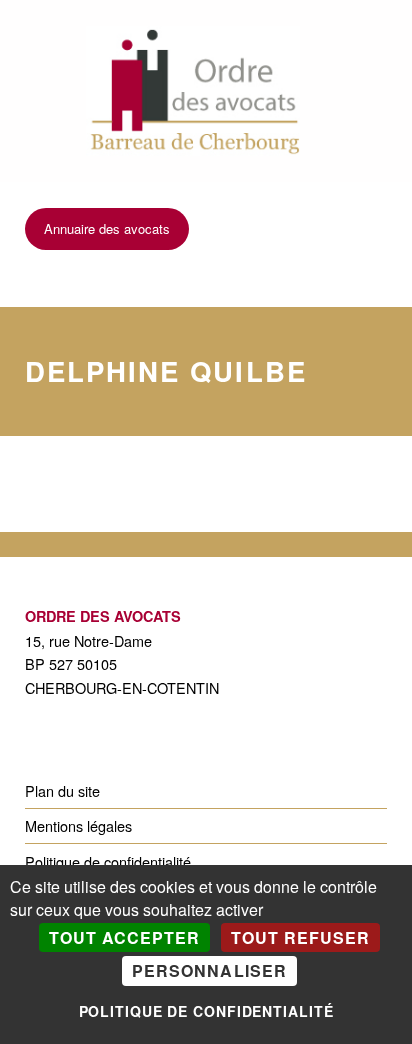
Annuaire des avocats (107, 228)
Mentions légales (78, 825)
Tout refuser (300, 937)
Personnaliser (209, 970)
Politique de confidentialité (108, 861)
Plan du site (62, 790)
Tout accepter (124, 937)
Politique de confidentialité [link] (206, 1011)
